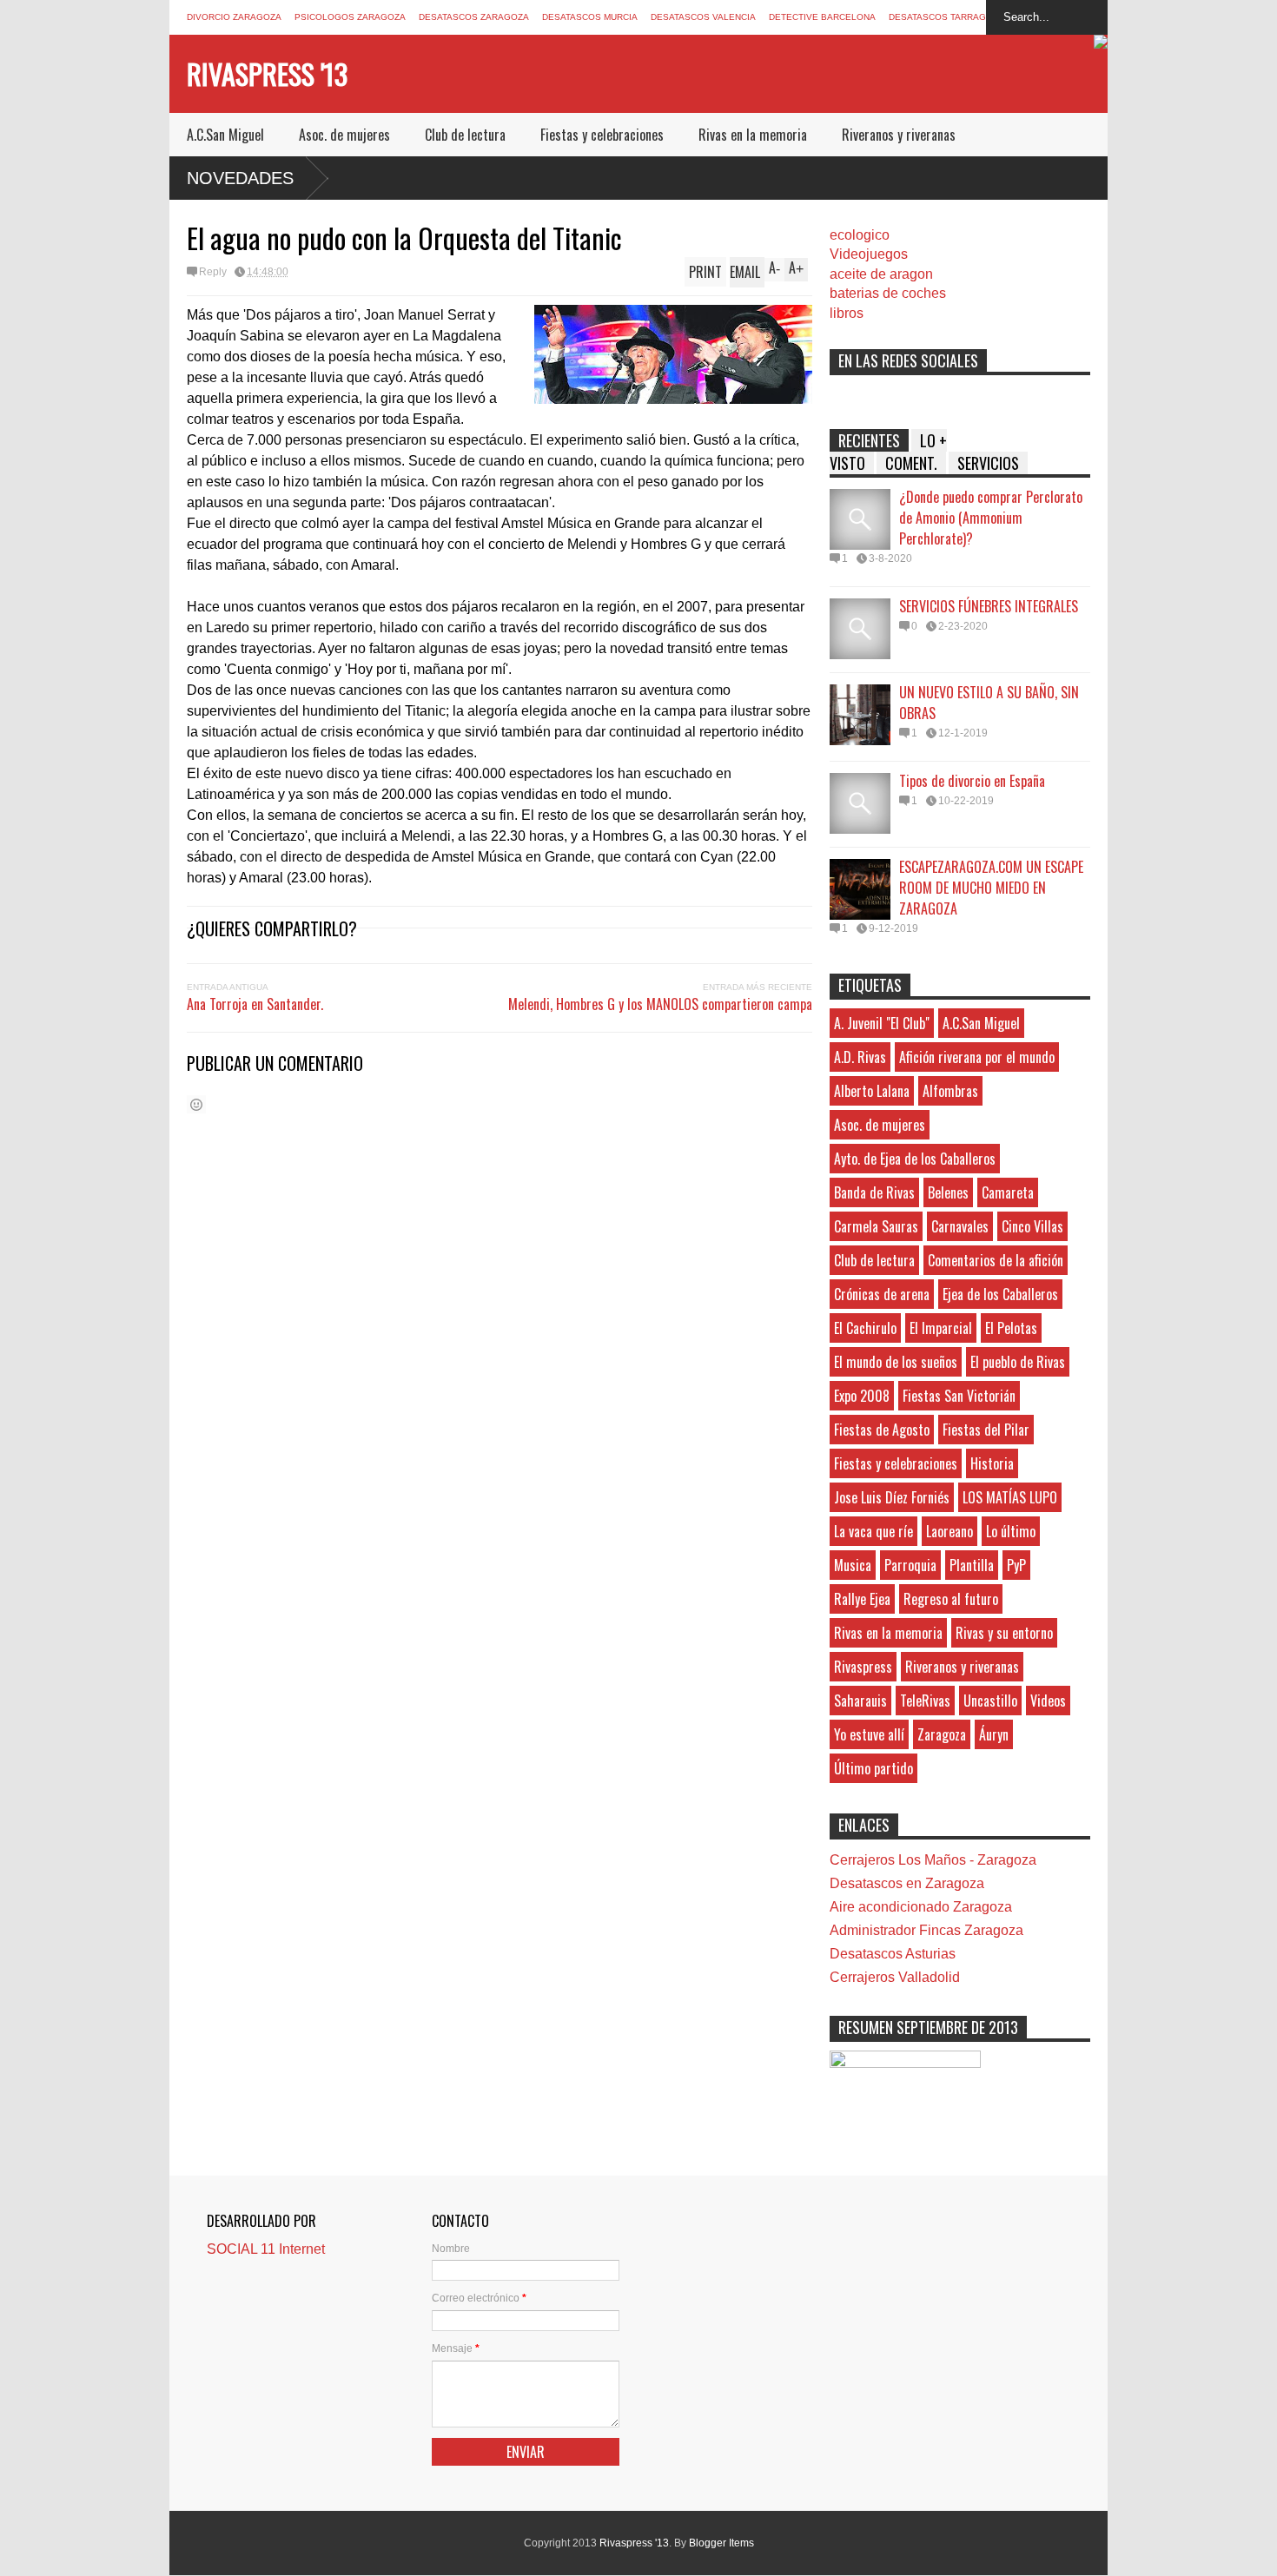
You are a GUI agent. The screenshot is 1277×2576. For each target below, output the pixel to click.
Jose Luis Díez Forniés (892, 1497)
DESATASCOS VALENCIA (703, 17)
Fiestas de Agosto (882, 1430)
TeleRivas (925, 1701)
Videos (1048, 1701)
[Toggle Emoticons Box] (196, 1104)
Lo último (1011, 1531)
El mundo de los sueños (896, 1362)
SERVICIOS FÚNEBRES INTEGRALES (989, 606)
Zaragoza (942, 1734)
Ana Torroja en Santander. (255, 1004)
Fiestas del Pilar (986, 1430)
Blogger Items (721, 2543)
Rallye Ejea (862, 1599)
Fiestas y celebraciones (602, 135)
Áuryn (994, 1734)
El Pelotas (1011, 1328)
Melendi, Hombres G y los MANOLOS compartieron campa (660, 1004)
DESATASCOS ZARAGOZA (474, 17)
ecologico (860, 235)
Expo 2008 (862, 1396)
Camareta (1008, 1192)
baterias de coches (888, 293)
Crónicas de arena (882, 1294)
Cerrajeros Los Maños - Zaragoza (933, 1860)
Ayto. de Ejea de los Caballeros (915, 1159)
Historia (992, 1463)
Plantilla (972, 1565)
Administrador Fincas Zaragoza (926, 1930)
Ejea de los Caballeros (1000, 1294)
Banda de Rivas (874, 1192)
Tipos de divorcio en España (972, 781)
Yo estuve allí (869, 1734)
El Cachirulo (865, 1328)
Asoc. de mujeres (344, 135)
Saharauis (860, 1701)
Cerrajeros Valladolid (895, 1977)
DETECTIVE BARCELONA (822, 17)
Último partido (873, 1768)
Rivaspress (863, 1667)
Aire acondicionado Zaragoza (921, 1907)
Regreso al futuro (951, 1599)
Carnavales (960, 1226)
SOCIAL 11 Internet (266, 2249)
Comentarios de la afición (996, 1260)
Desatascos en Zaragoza (907, 1883)
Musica (853, 1565)
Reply (213, 272)
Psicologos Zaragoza (350, 17)
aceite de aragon (881, 274)
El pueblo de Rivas (1018, 1362)
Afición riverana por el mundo (977, 1057)
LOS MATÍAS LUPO (1010, 1497)
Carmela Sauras (876, 1226)
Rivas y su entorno (1004, 1633)
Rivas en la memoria (753, 135)
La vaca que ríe (873, 1531)
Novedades (240, 178)
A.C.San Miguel (225, 135)
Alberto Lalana (872, 1091)
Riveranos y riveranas (899, 135)
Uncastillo (990, 1701)
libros (847, 313)
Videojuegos (869, 254)
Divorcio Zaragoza (234, 17)
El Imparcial (941, 1328)
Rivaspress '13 (267, 73)
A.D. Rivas (860, 1057)
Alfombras (950, 1091)
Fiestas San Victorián (959, 1396)
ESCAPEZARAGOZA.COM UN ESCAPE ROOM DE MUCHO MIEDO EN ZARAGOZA (991, 888)
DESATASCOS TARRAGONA (947, 17)
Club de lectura (465, 135)
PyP (1016, 1565)
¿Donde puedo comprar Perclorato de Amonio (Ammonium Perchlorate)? (991, 518)
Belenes (948, 1192)
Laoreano (949, 1531)
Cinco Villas (1032, 1226)
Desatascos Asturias (893, 1954)
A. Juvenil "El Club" (882, 1023)
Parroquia (910, 1565)
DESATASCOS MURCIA (590, 17)
